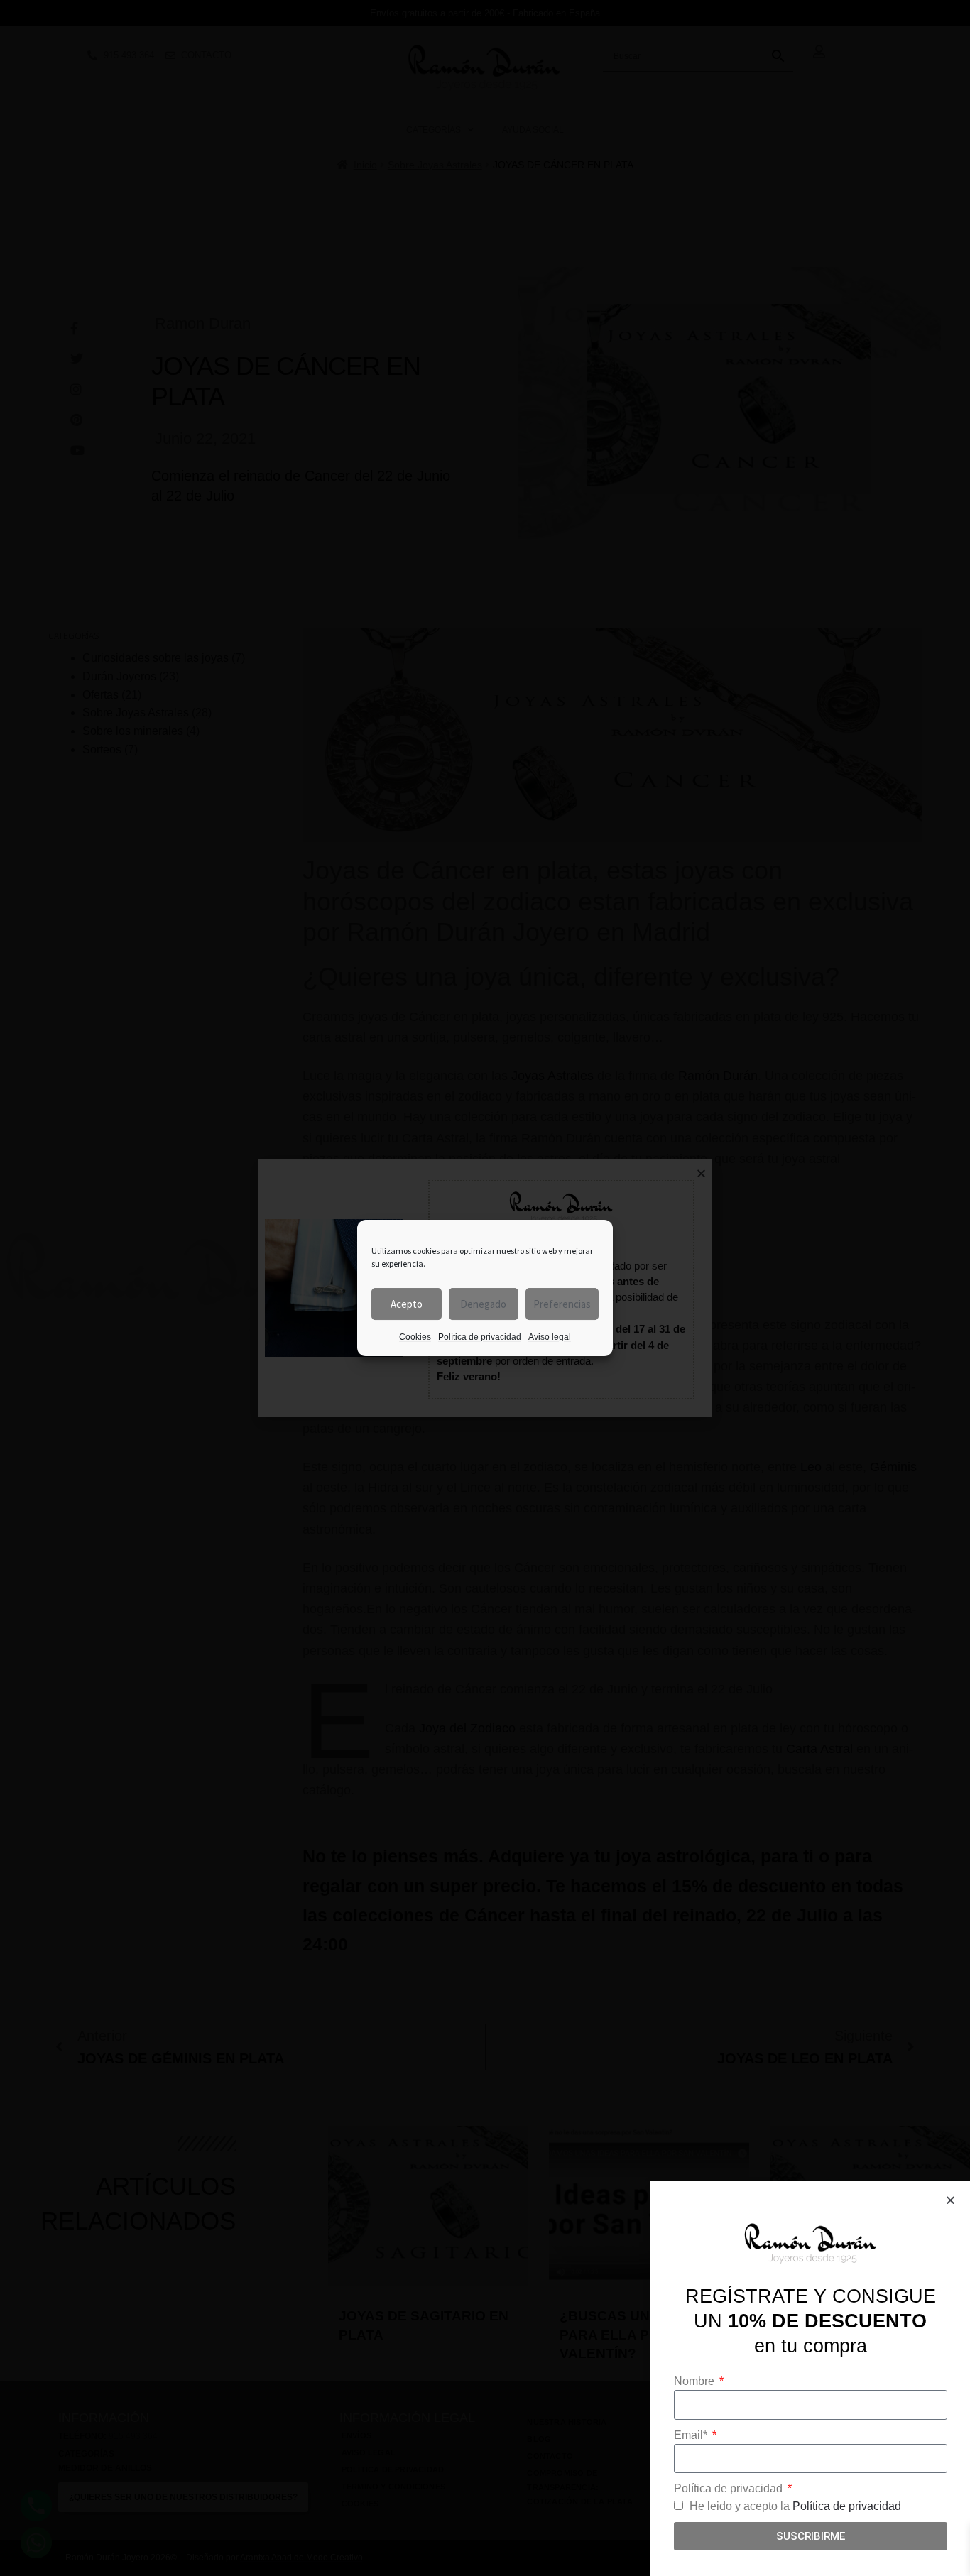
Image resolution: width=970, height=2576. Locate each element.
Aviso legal (550, 1337)
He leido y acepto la (795, 2506)
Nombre (696, 2381)
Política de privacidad (480, 1337)
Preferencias (562, 1304)
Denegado (483, 1304)
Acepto (407, 1304)
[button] (950, 2200)
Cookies (415, 1337)
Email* (692, 2435)
